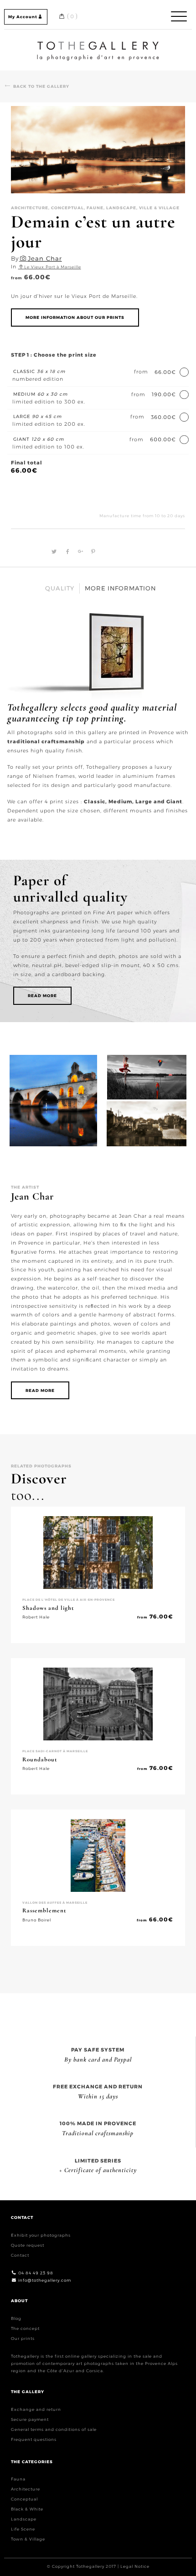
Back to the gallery (41, 86)
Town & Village (28, 2539)
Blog (16, 2318)
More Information (120, 588)
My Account (23, 17)
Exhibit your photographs (41, 2235)
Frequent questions (34, 2439)
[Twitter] (53, 552)
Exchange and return (36, 2409)
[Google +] (79, 552)
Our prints (23, 2338)
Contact (20, 2255)
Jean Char (45, 258)
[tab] (60, 588)
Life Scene (23, 2529)
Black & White (27, 2509)
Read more (42, 996)
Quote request (28, 2245)
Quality (60, 588)
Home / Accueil (98, 43)
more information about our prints (75, 317)
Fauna (18, 2479)
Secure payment (30, 2419)
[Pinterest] (91, 552)
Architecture (26, 2489)
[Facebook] (67, 552)
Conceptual (24, 2499)
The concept (25, 2328)
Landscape (24, 2519)
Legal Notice (135, 2566)
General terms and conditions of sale (54, 2429)
